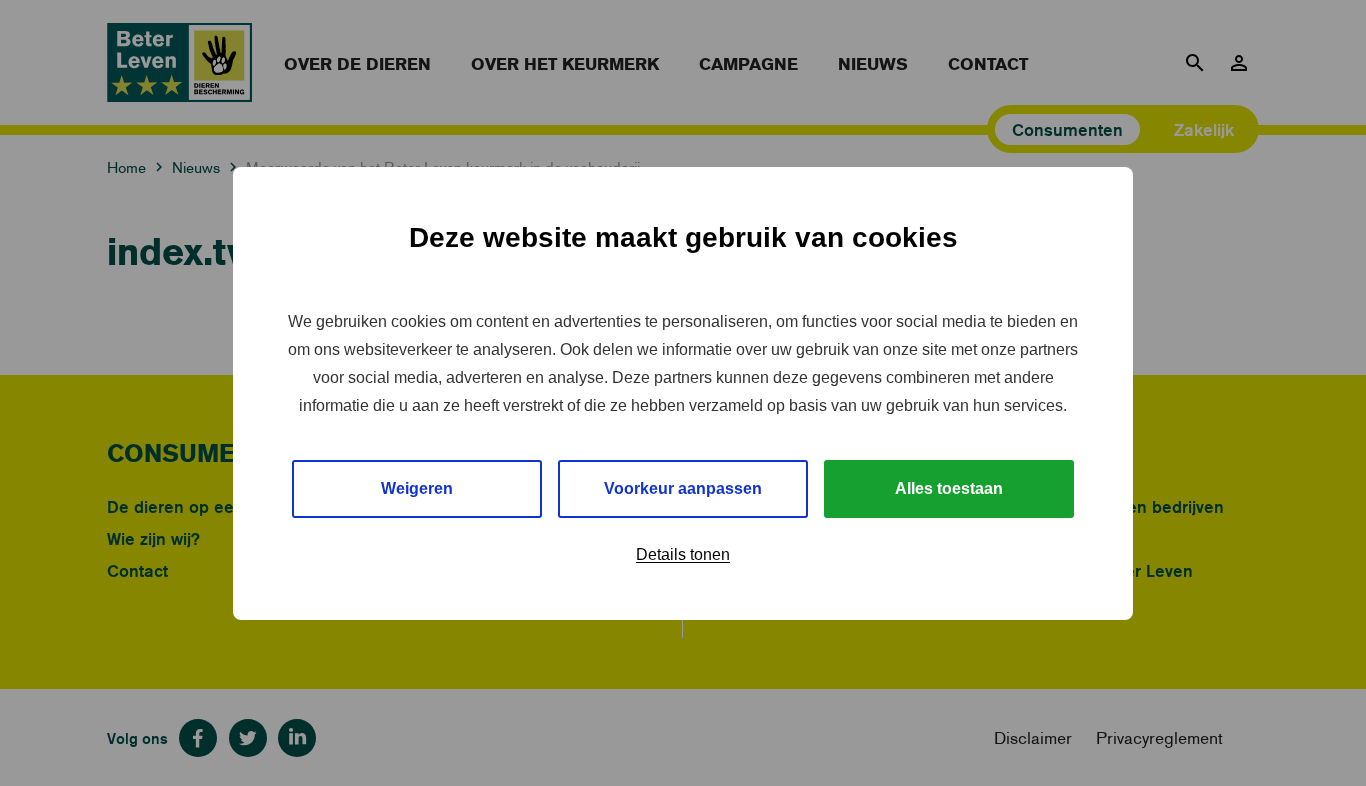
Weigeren (417, 488)
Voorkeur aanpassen (683, 488)
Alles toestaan (949, 488)
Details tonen (683, 554)
